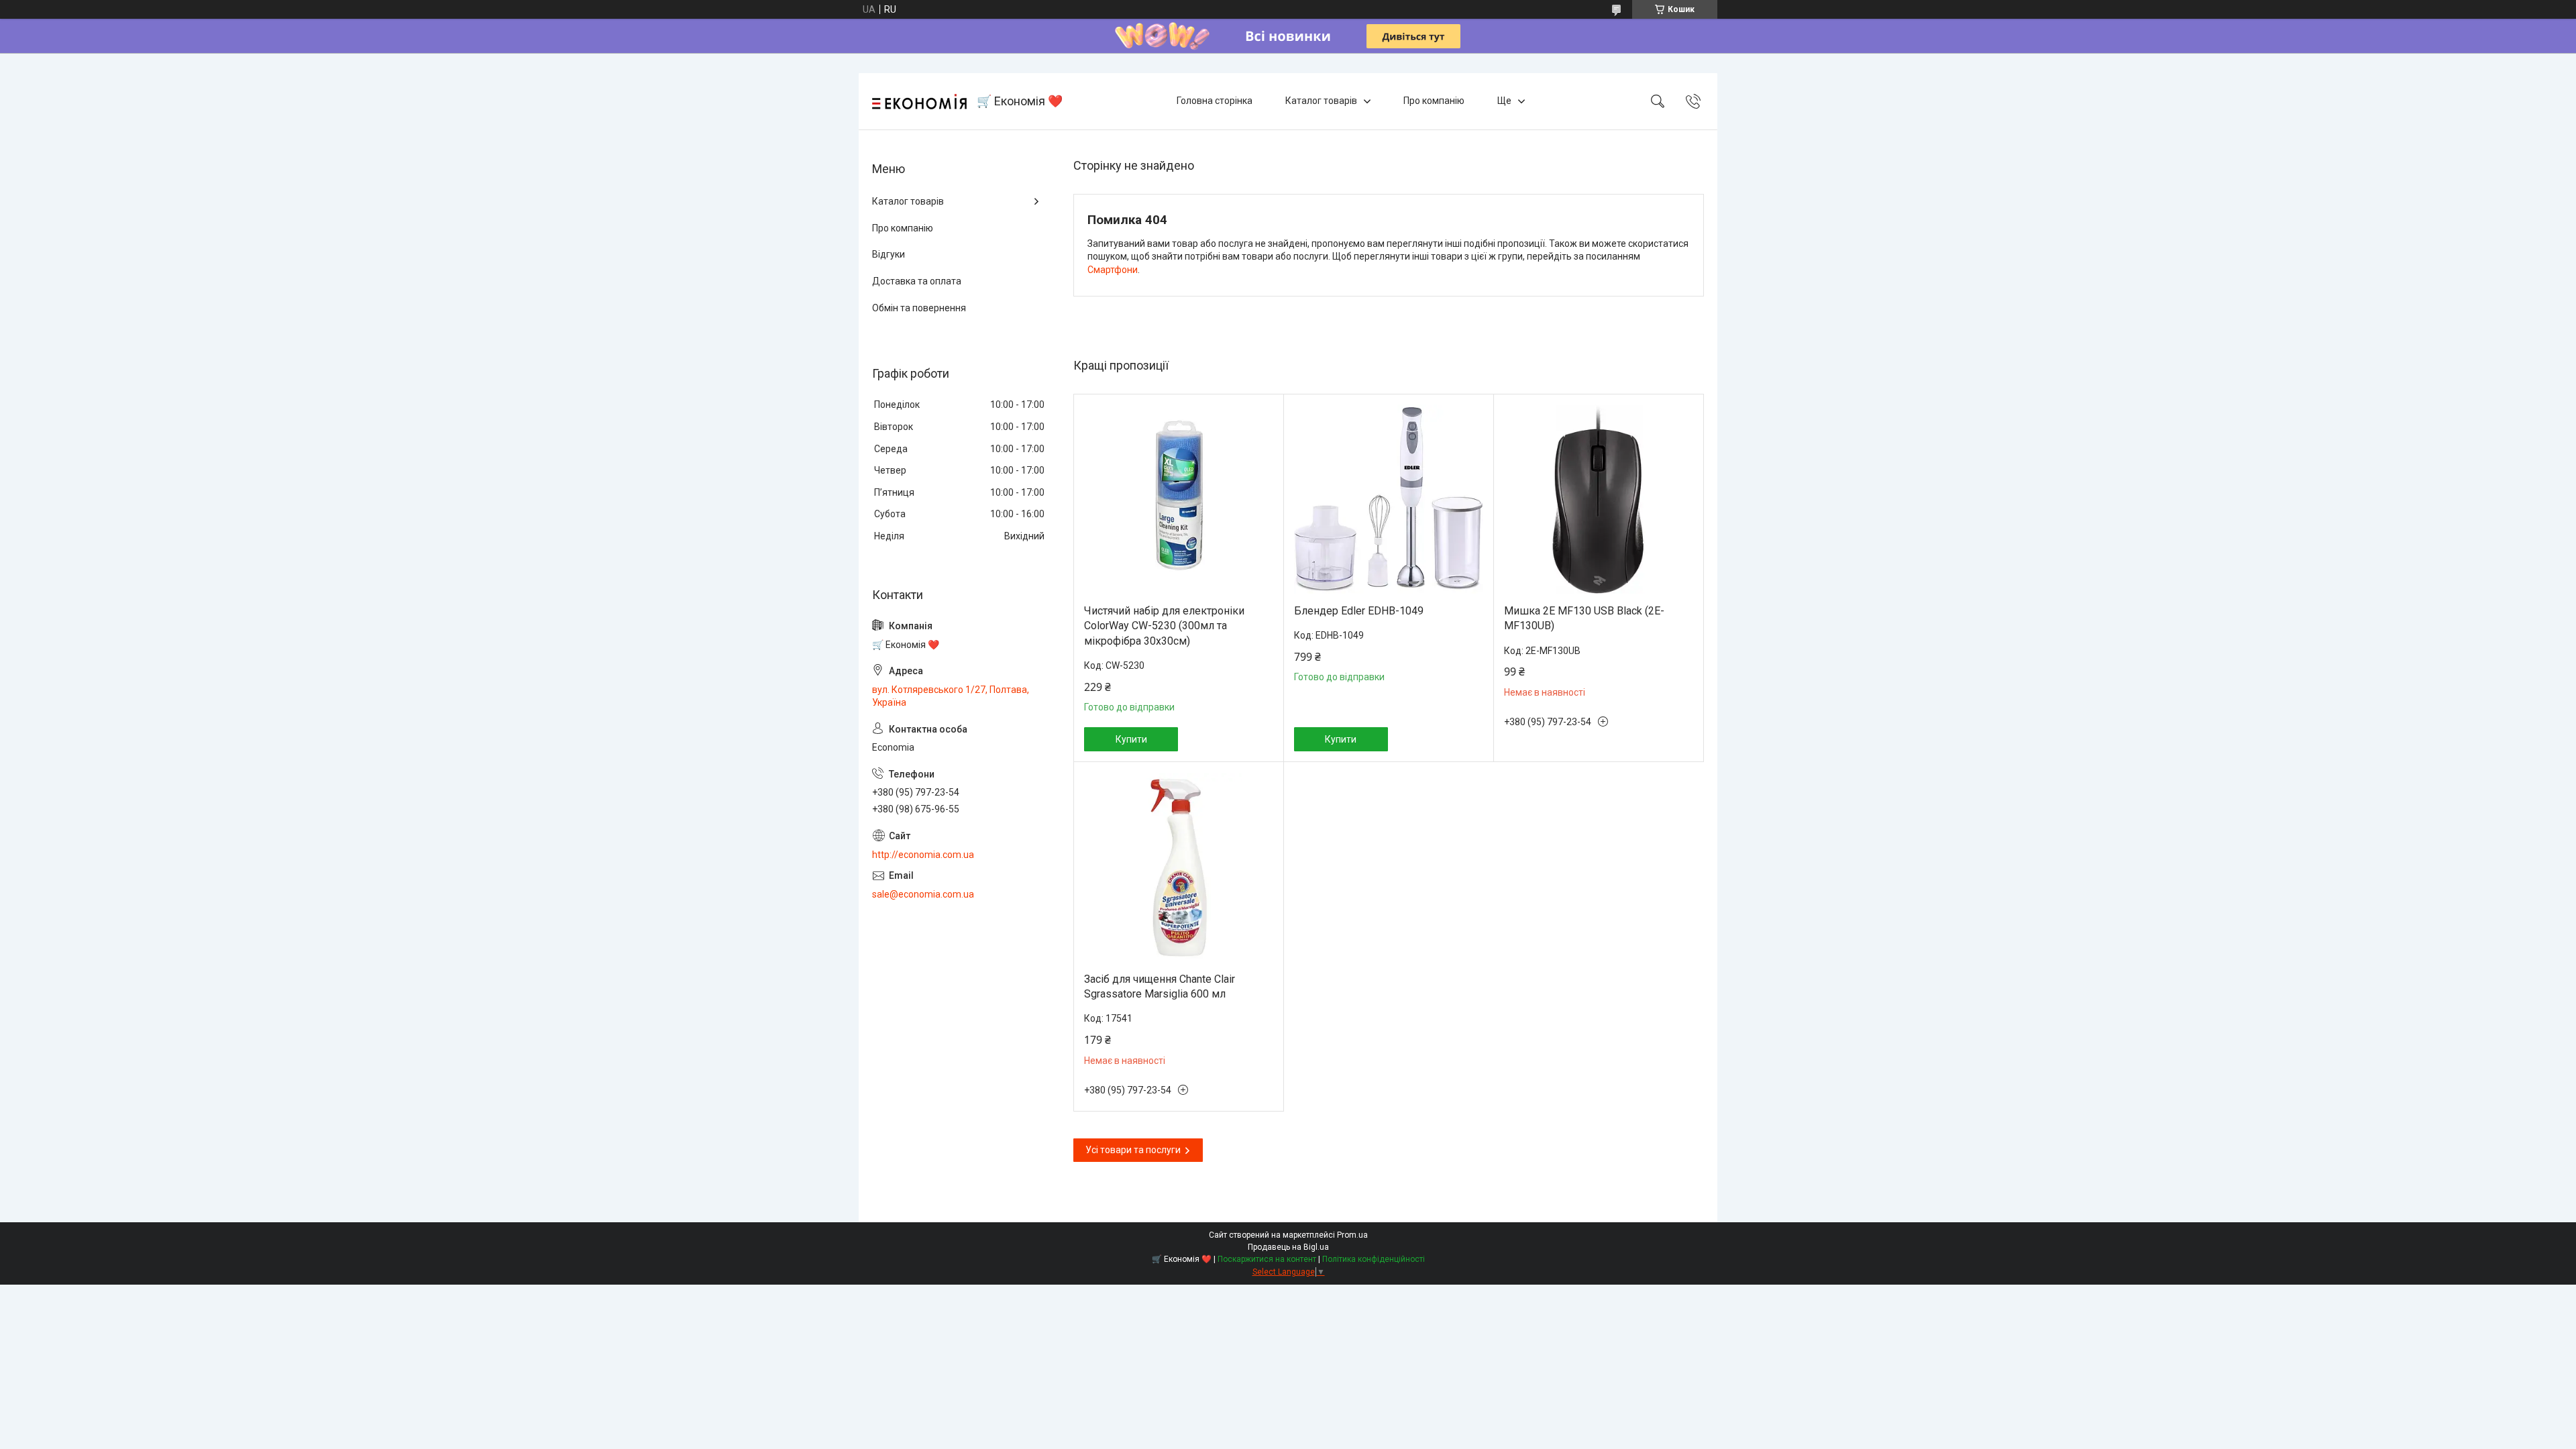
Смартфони (1113, 270)
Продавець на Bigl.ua (1288, 1247)
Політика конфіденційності (1374, 1259)
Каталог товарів (1321, 101)
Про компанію (1434, 101)
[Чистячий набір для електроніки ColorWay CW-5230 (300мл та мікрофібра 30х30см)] (1179, 499)
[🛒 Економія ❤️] (919, 102)
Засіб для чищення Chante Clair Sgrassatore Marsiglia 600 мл (1160, 986)
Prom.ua (1352, 1235)
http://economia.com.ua (923, 855)
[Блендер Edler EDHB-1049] (1389, 499)
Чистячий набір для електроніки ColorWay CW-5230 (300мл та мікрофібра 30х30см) (1164, 626)
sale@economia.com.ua (923, 894)
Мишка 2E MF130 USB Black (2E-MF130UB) (1584, 618)
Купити (1131, 739)
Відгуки (889, 254)
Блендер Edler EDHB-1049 (1359, 611)
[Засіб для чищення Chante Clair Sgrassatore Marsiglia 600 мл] (1179, 867)
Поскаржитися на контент (1267, 1259)
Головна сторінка (1215, 101)
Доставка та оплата (917, 281)
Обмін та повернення (919, 308)
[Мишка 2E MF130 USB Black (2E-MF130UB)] (1599, 499)
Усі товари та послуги (1133, 1150)
